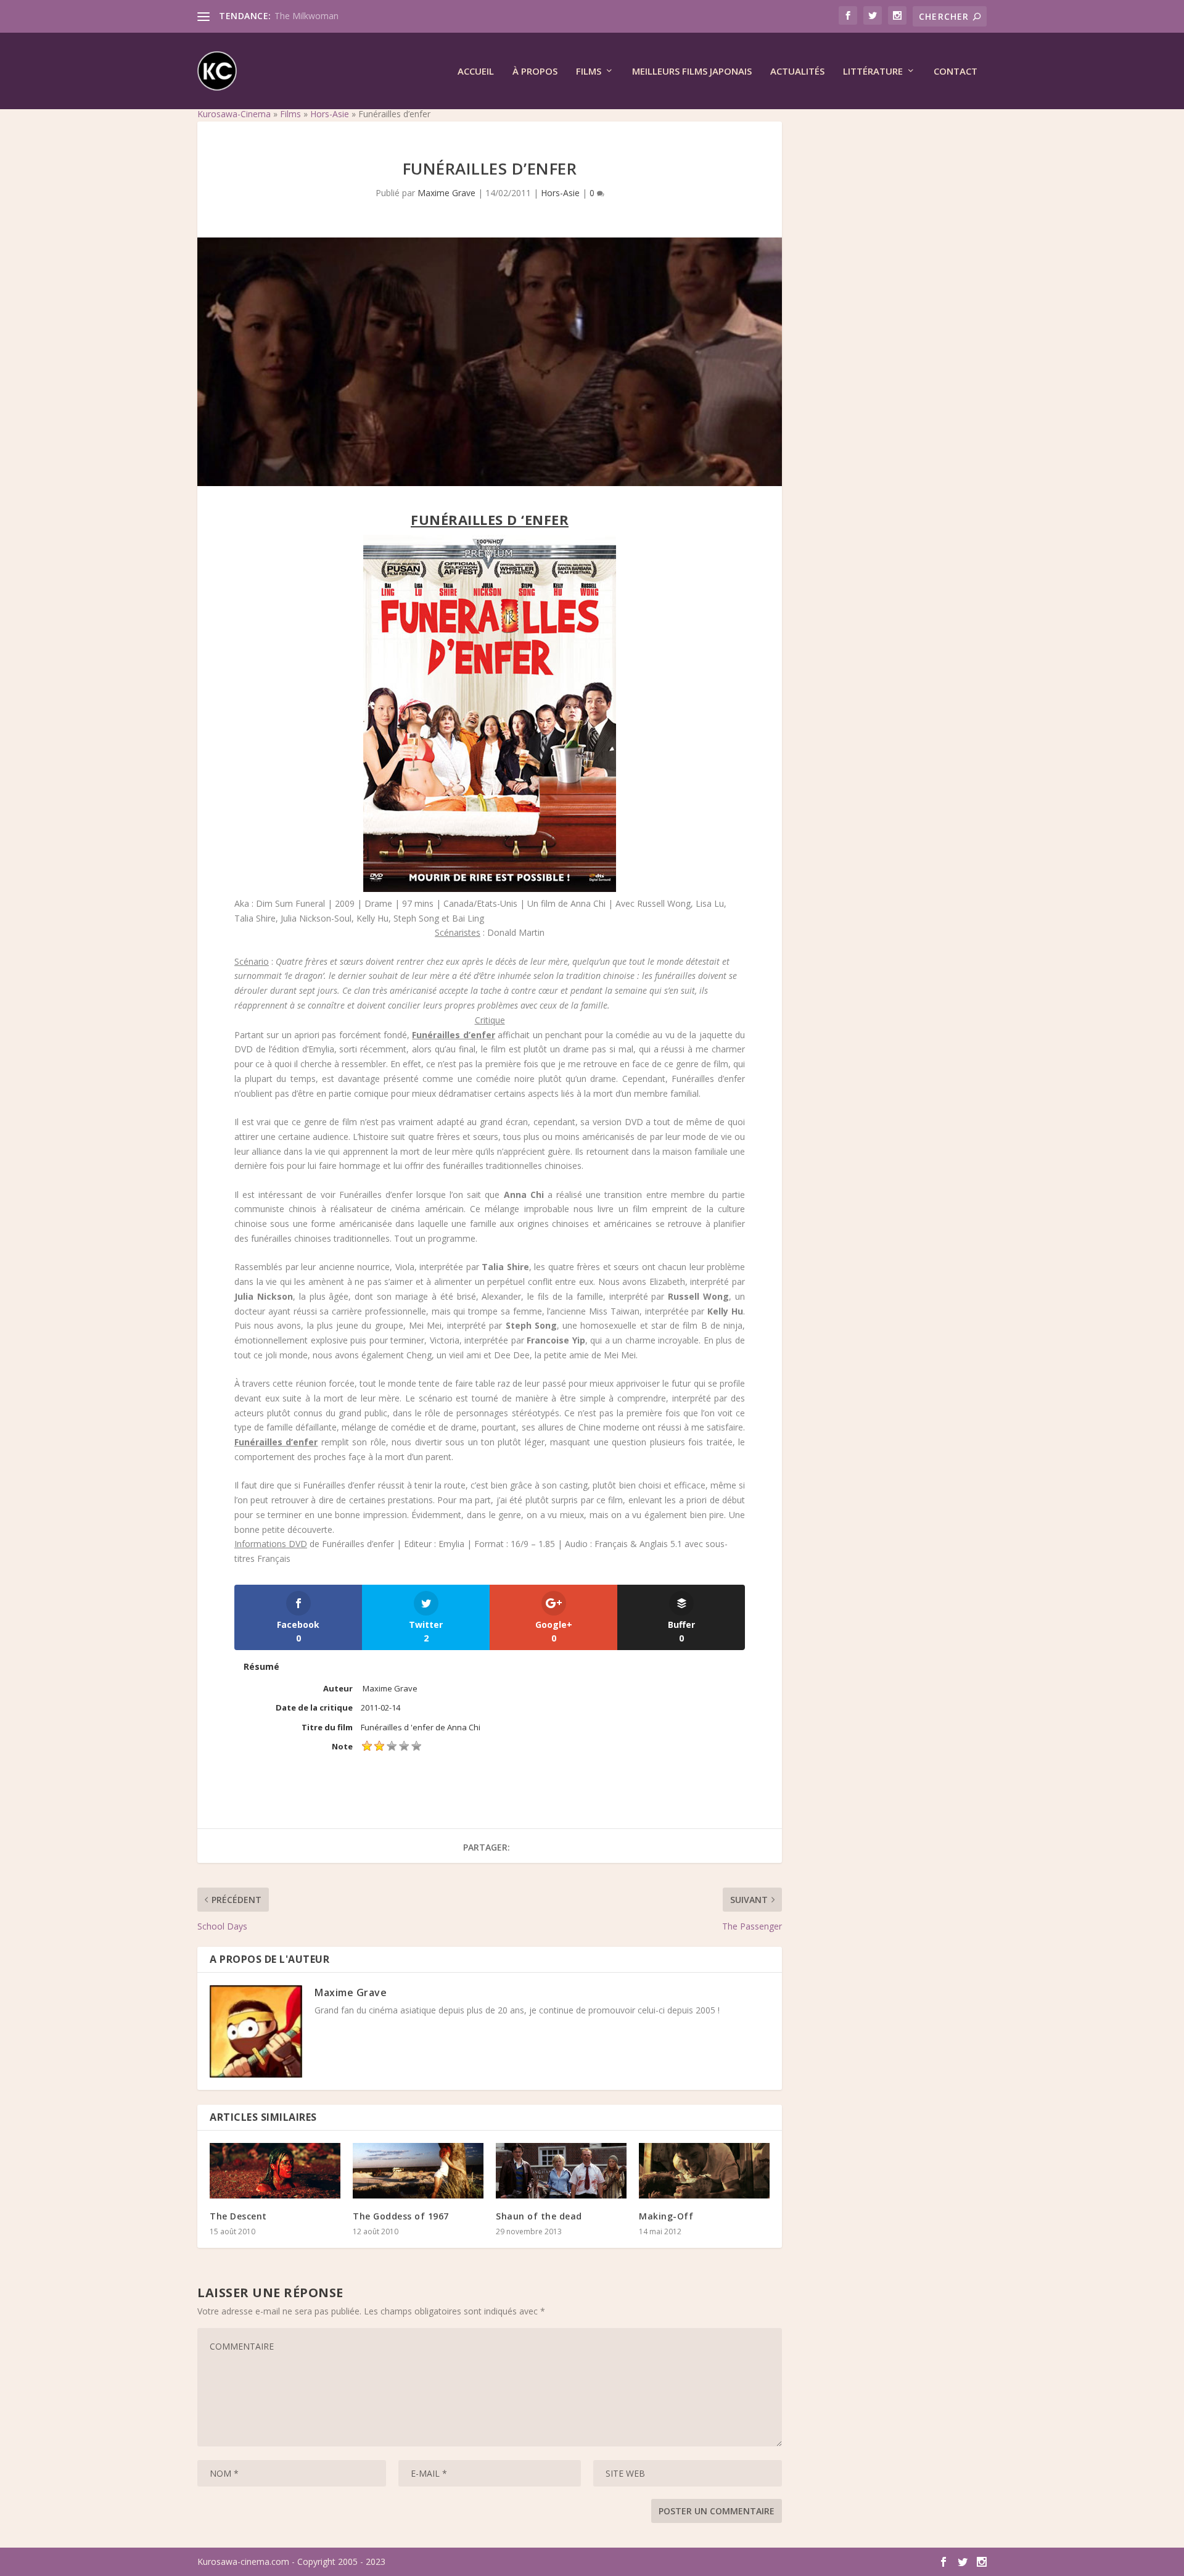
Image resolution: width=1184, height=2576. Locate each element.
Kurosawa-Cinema (234, 114)
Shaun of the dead (539, 2216)
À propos (535, 72)
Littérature (873, 72)
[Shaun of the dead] (561, 2171)
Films (589, 72)
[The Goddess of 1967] (418, 2171)
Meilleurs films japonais (692, 72)
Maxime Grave (446, 193)
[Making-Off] (704, 2171)
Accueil (476, 72)
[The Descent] (275, 2171)
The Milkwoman (306, 16)
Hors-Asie (330, 114)
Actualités (797, 72)
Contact (956, 72)
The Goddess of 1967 (401, 2216)
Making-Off (666, 2216)
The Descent (238, 2216)
